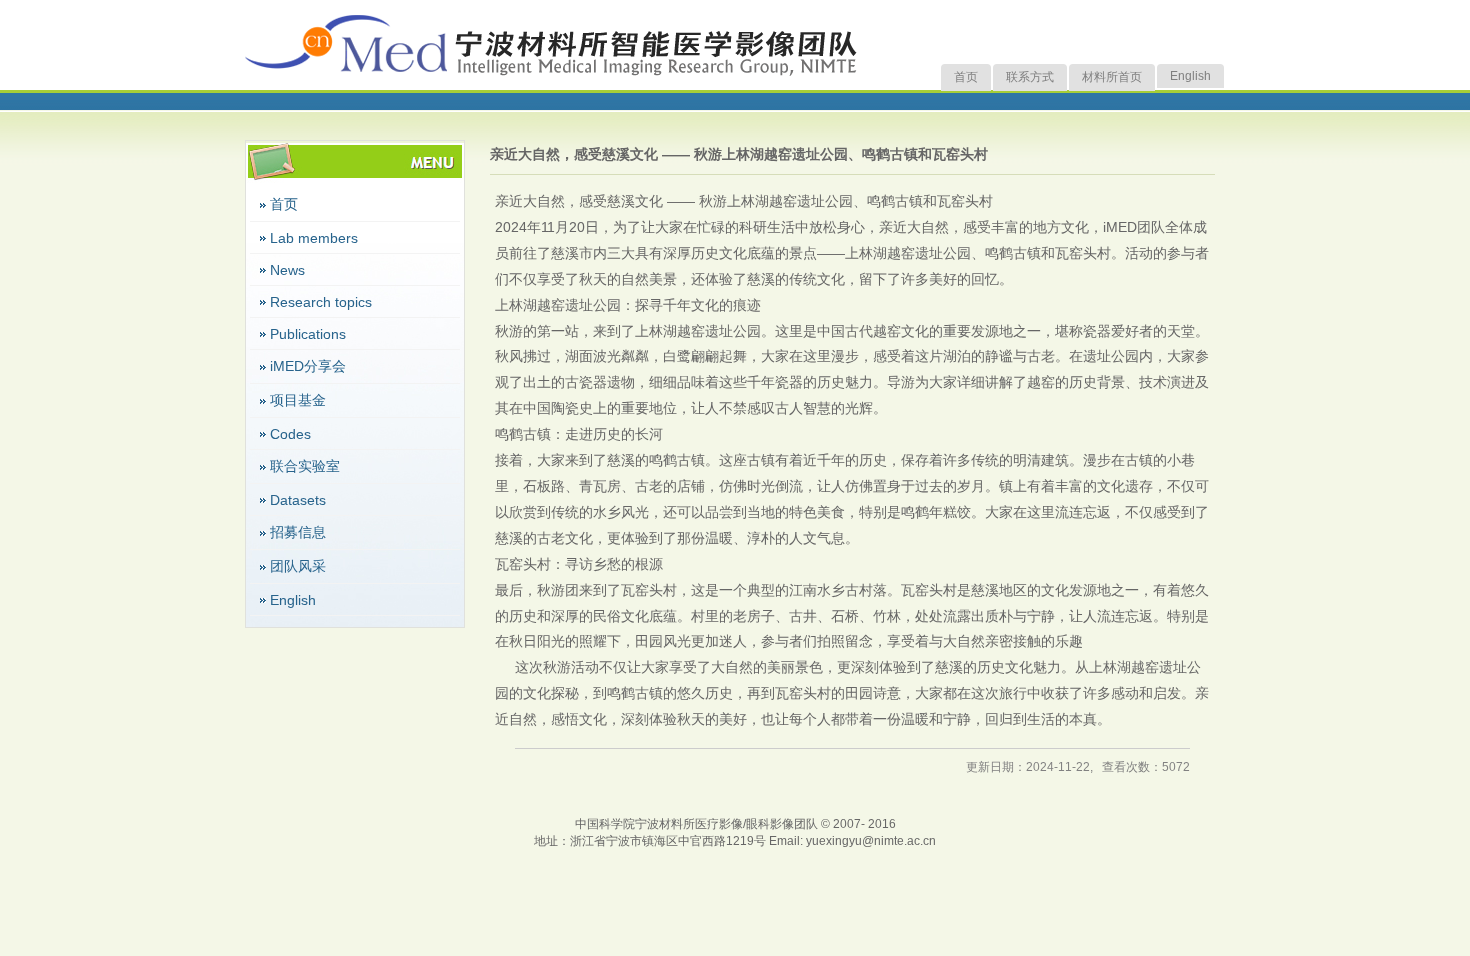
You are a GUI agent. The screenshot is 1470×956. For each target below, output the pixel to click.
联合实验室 (305, 466)
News (287, 270)
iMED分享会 (308, 366)
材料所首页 (1112, 77)
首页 (966, 77)
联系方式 (1030, 77)
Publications (308, 334)
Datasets (298, 500)
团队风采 (298, 566)
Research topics (321, 302)
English (1190, 76)
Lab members (314, 238)
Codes (290, 434)
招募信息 (298, 532)
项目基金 (298, 400)
